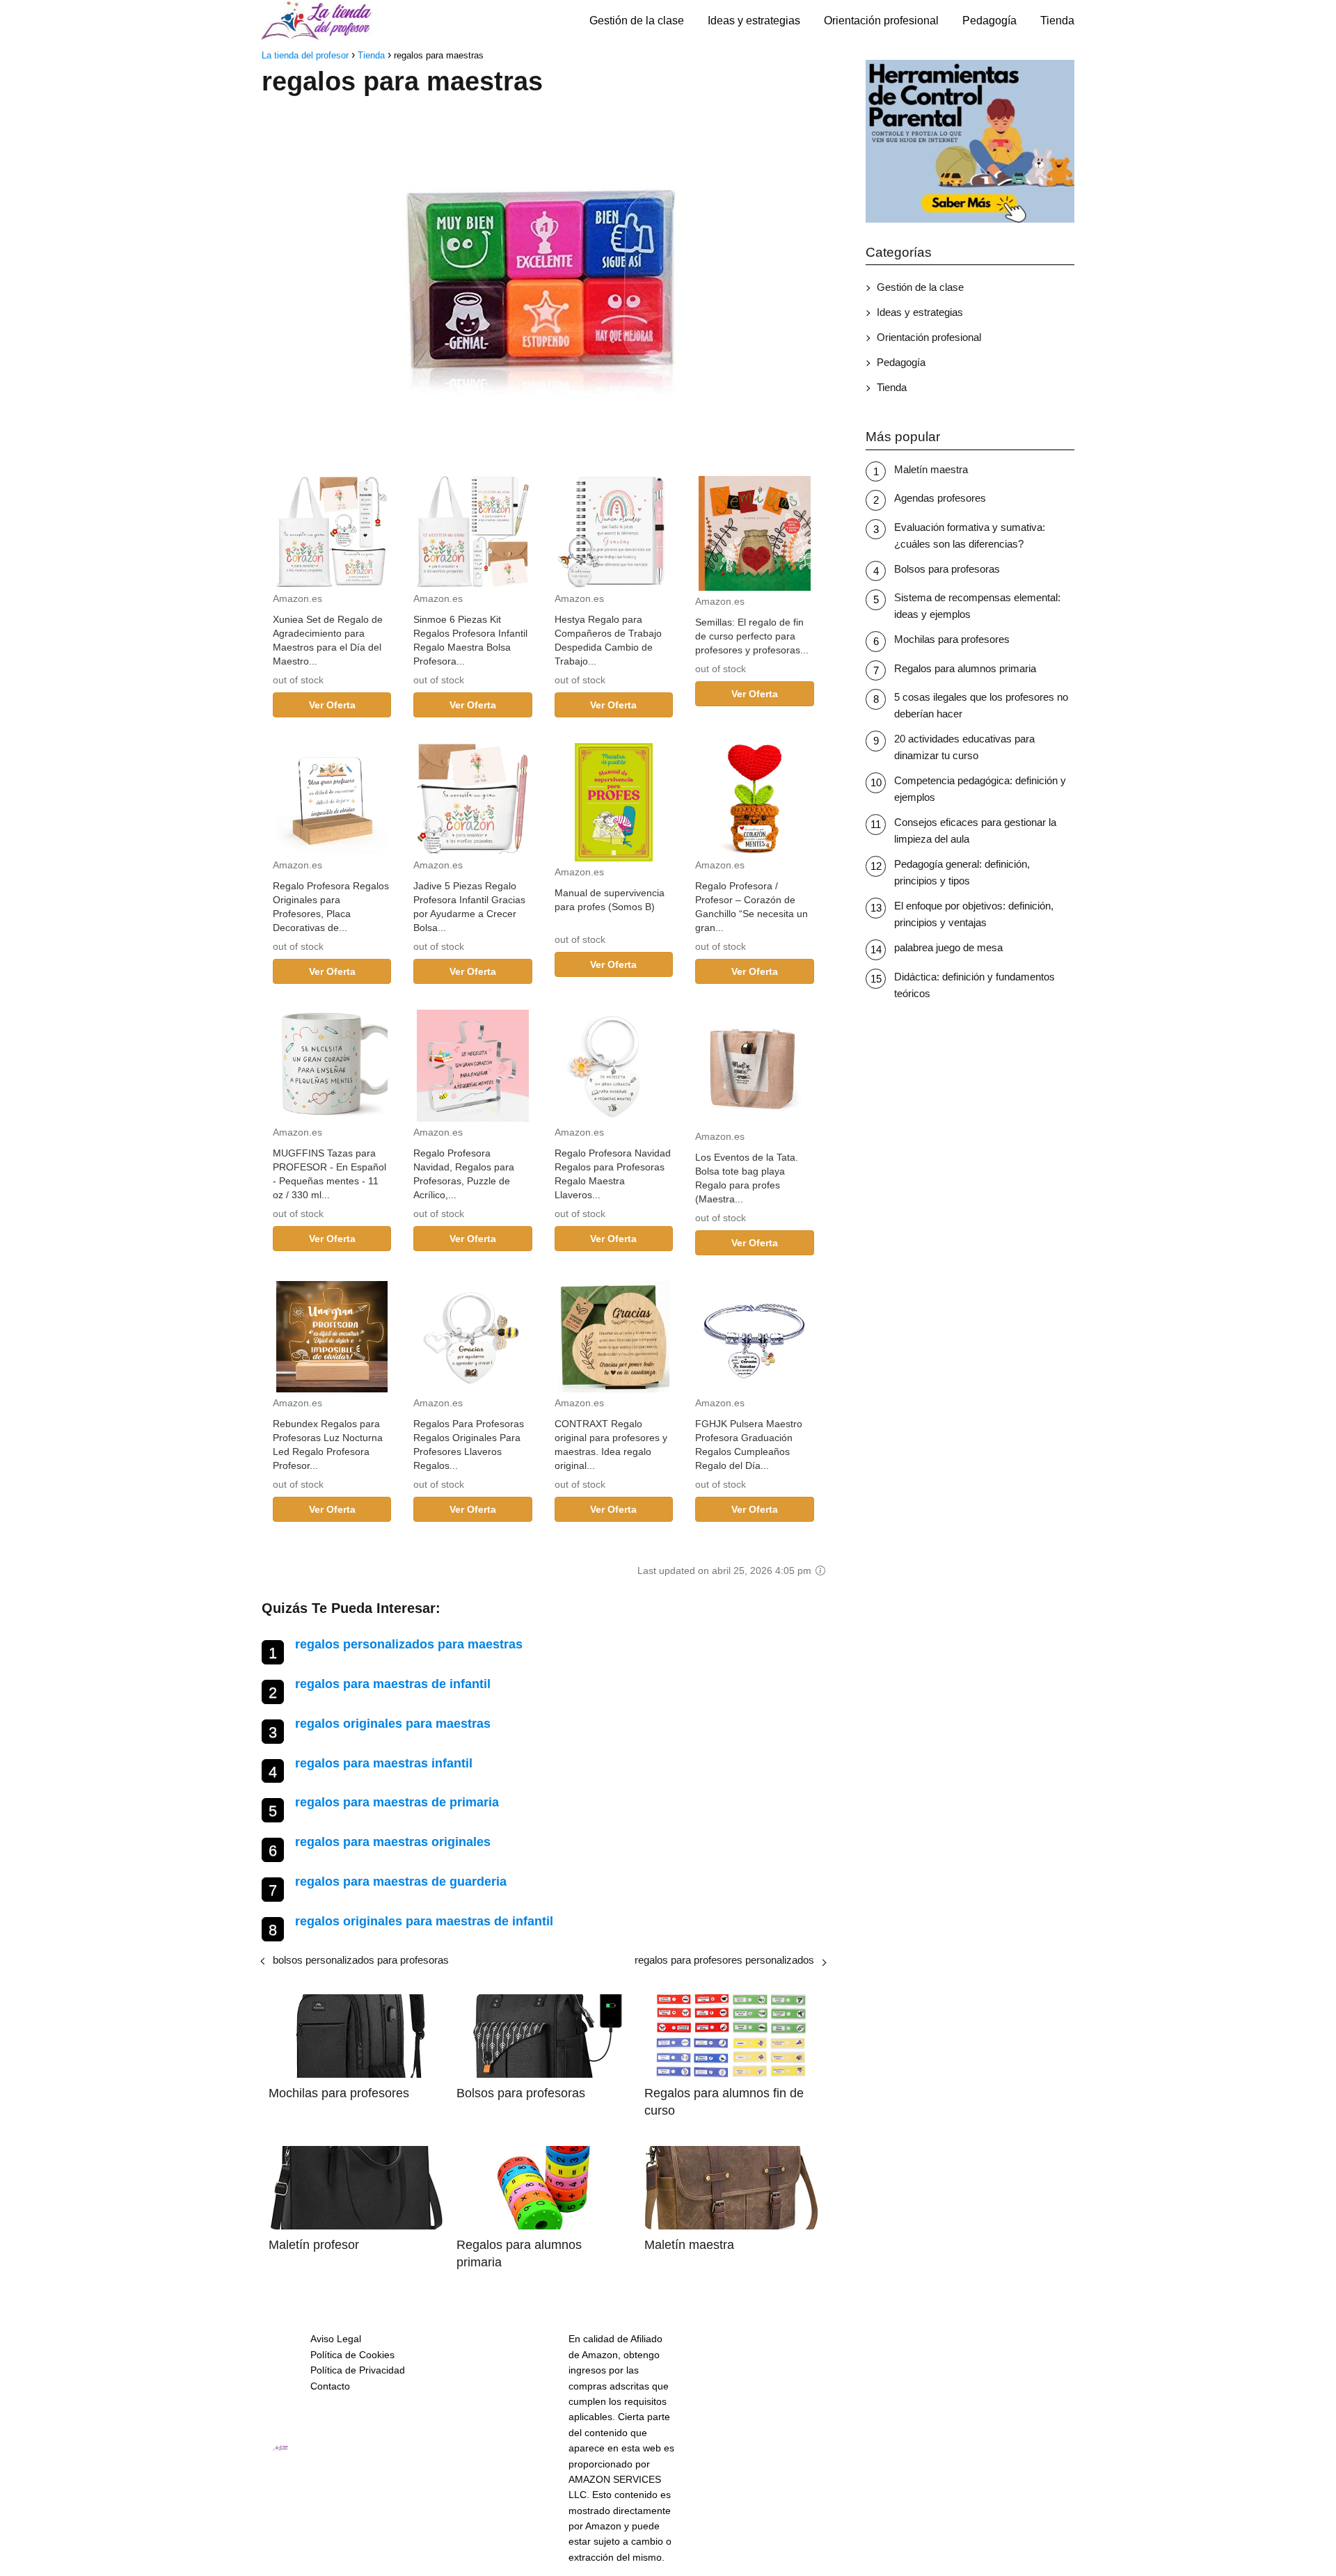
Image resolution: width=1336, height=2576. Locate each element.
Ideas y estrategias (754, 21)
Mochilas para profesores (952, 639)
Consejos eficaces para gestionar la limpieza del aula (975, 830)
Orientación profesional (881, 21)
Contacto (330, 2386)
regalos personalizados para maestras (409, 1644)
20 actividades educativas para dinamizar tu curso (964, 747)
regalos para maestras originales (393, 1842)
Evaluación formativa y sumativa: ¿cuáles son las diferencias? (970, 535)
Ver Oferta (332, 705)
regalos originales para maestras (393, 1724)
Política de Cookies (352, 2355)
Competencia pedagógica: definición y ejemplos (980, 789)
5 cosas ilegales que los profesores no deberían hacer (981, 705)
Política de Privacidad (358, 2370)
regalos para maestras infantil (384, 1763)
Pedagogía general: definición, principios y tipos (962, 872)
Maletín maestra (931, 469)
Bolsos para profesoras (947, 569)
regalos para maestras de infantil (393, 1684)
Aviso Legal (336, 2339)
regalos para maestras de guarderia (401, 1882)
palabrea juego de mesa (948, 947)
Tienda (1057, 21)
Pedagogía (989, 21)
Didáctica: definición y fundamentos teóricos (975, 985)
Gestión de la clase (637, 21)
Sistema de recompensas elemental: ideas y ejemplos (977, 606)
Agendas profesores (940, 498)
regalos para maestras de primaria (397, 1802)
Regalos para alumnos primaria (965, 668)
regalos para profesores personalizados (724, 1960)
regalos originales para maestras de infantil (424, 1921)
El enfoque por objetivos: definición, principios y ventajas (974, 914)
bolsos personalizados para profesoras (361, 1960)
